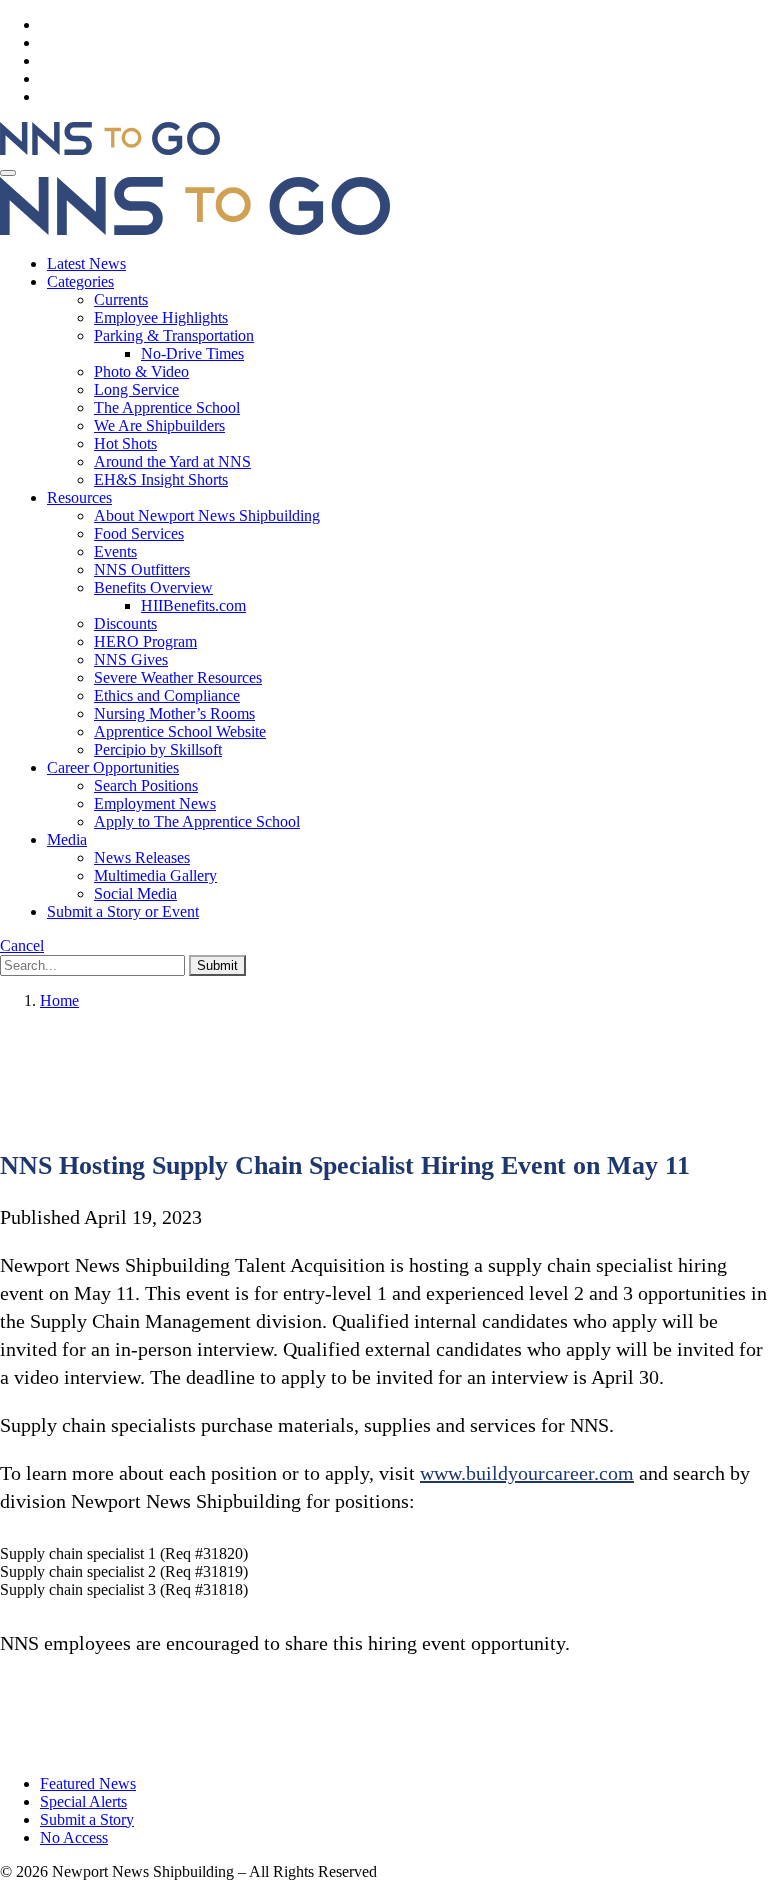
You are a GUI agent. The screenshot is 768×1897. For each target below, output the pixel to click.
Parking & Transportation (174, 335)
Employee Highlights (161, 317)
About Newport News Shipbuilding (207, 515)
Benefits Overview (153, 587)
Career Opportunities (113, 767)
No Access (74, 1837)
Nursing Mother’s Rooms (174, 713)
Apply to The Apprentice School (197, 821)
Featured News (88, 1783)
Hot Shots (125, 443)
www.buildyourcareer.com (527, 1473)
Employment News (155, 803)
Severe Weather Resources (178, 677)
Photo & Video (141, 371)
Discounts (125, 623)
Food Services (139, 533)
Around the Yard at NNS (172, 461)
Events (115, 551)
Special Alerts (83, 1801)
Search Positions (146, 785)
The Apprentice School (167, 407)
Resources (79, 497)
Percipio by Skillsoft (158, 749)
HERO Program (145, 641)
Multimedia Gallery (155, 875)
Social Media (135, 893)
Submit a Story (87, 1819)
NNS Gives (131, 659)
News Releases (142, 857)
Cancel (22, 945)
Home (59, 1000)
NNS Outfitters (142, 569)
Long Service (136, 389)
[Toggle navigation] (8, 173)
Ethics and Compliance (167, 695)
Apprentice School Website (180, 731)
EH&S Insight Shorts (161, 479)
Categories (80, 281)
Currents (121, 299)
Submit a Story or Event (123, 911)
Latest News (86, 263)
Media (67, 839)
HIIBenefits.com (193, 605)
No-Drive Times (192, 353)
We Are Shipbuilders (159, 425)
